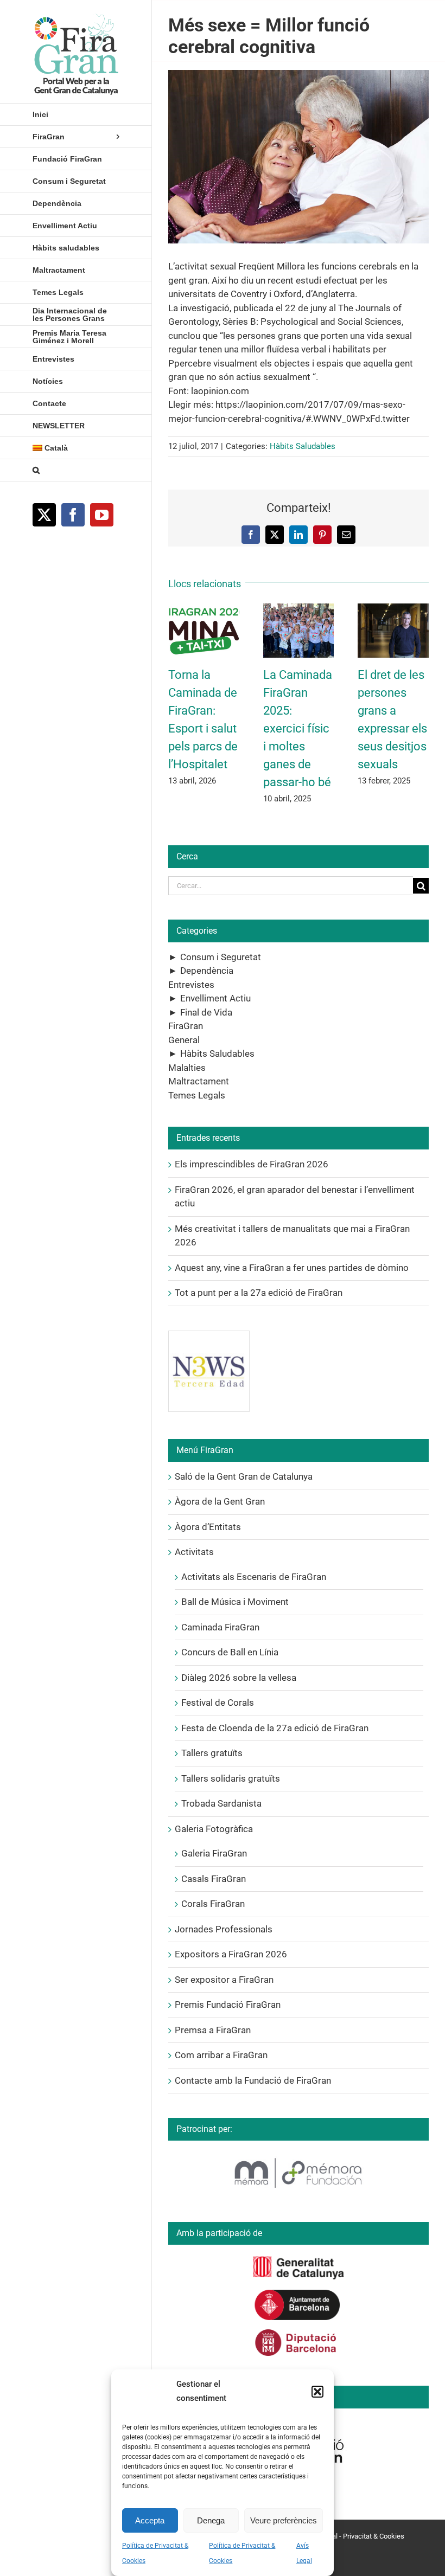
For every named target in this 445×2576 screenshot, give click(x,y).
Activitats (194, 1552)
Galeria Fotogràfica (214, 1829)
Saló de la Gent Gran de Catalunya (244, 1476)
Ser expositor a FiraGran (224, 1980)
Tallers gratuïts (212, 1753)
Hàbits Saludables (303, 446)
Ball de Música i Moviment (235, 1602)
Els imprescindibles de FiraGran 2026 (252, 1164)
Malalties (187, 1068)
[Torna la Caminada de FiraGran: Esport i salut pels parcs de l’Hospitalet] (204, 609)
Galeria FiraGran (214, 1853)
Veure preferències (284, 2520)
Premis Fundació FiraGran (228, 2005)
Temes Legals (197, 1095)
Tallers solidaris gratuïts (231, 1778)
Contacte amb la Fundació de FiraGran (253, 2080)
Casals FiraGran (214, 1879)
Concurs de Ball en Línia (230, 1652)
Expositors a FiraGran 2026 (231, 1954)
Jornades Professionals (224, 1929)
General (184, 1040)
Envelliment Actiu (215, 998)
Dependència (207, 971)
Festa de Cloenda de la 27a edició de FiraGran (275, 1728)
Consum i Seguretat (221, 957)
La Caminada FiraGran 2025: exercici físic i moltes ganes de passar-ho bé (298, 728)
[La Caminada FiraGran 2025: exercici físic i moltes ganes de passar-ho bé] (299, 609)
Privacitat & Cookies (374, 2536)
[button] (317, 2392)
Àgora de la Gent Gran (220, 1501)
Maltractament (199, 1081)
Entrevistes (191, 985)
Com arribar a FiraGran (221, 2055)
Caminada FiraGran (220, 1627)
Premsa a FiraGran (213, 2030)
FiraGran (186, 1026)
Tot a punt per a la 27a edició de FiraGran (259, 1293)
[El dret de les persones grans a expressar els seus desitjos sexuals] (393, 609)
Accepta (150, 2520)
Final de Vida (206, 1012)
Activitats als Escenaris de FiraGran (254, 1577)
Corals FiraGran (213, 1904)
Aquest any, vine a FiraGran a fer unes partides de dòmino (292, 1268)
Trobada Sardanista (221, 1803)
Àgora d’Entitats (208, 1527)
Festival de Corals (218, 1703)
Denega (211, 2520)
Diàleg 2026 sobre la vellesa (239, 1678)
